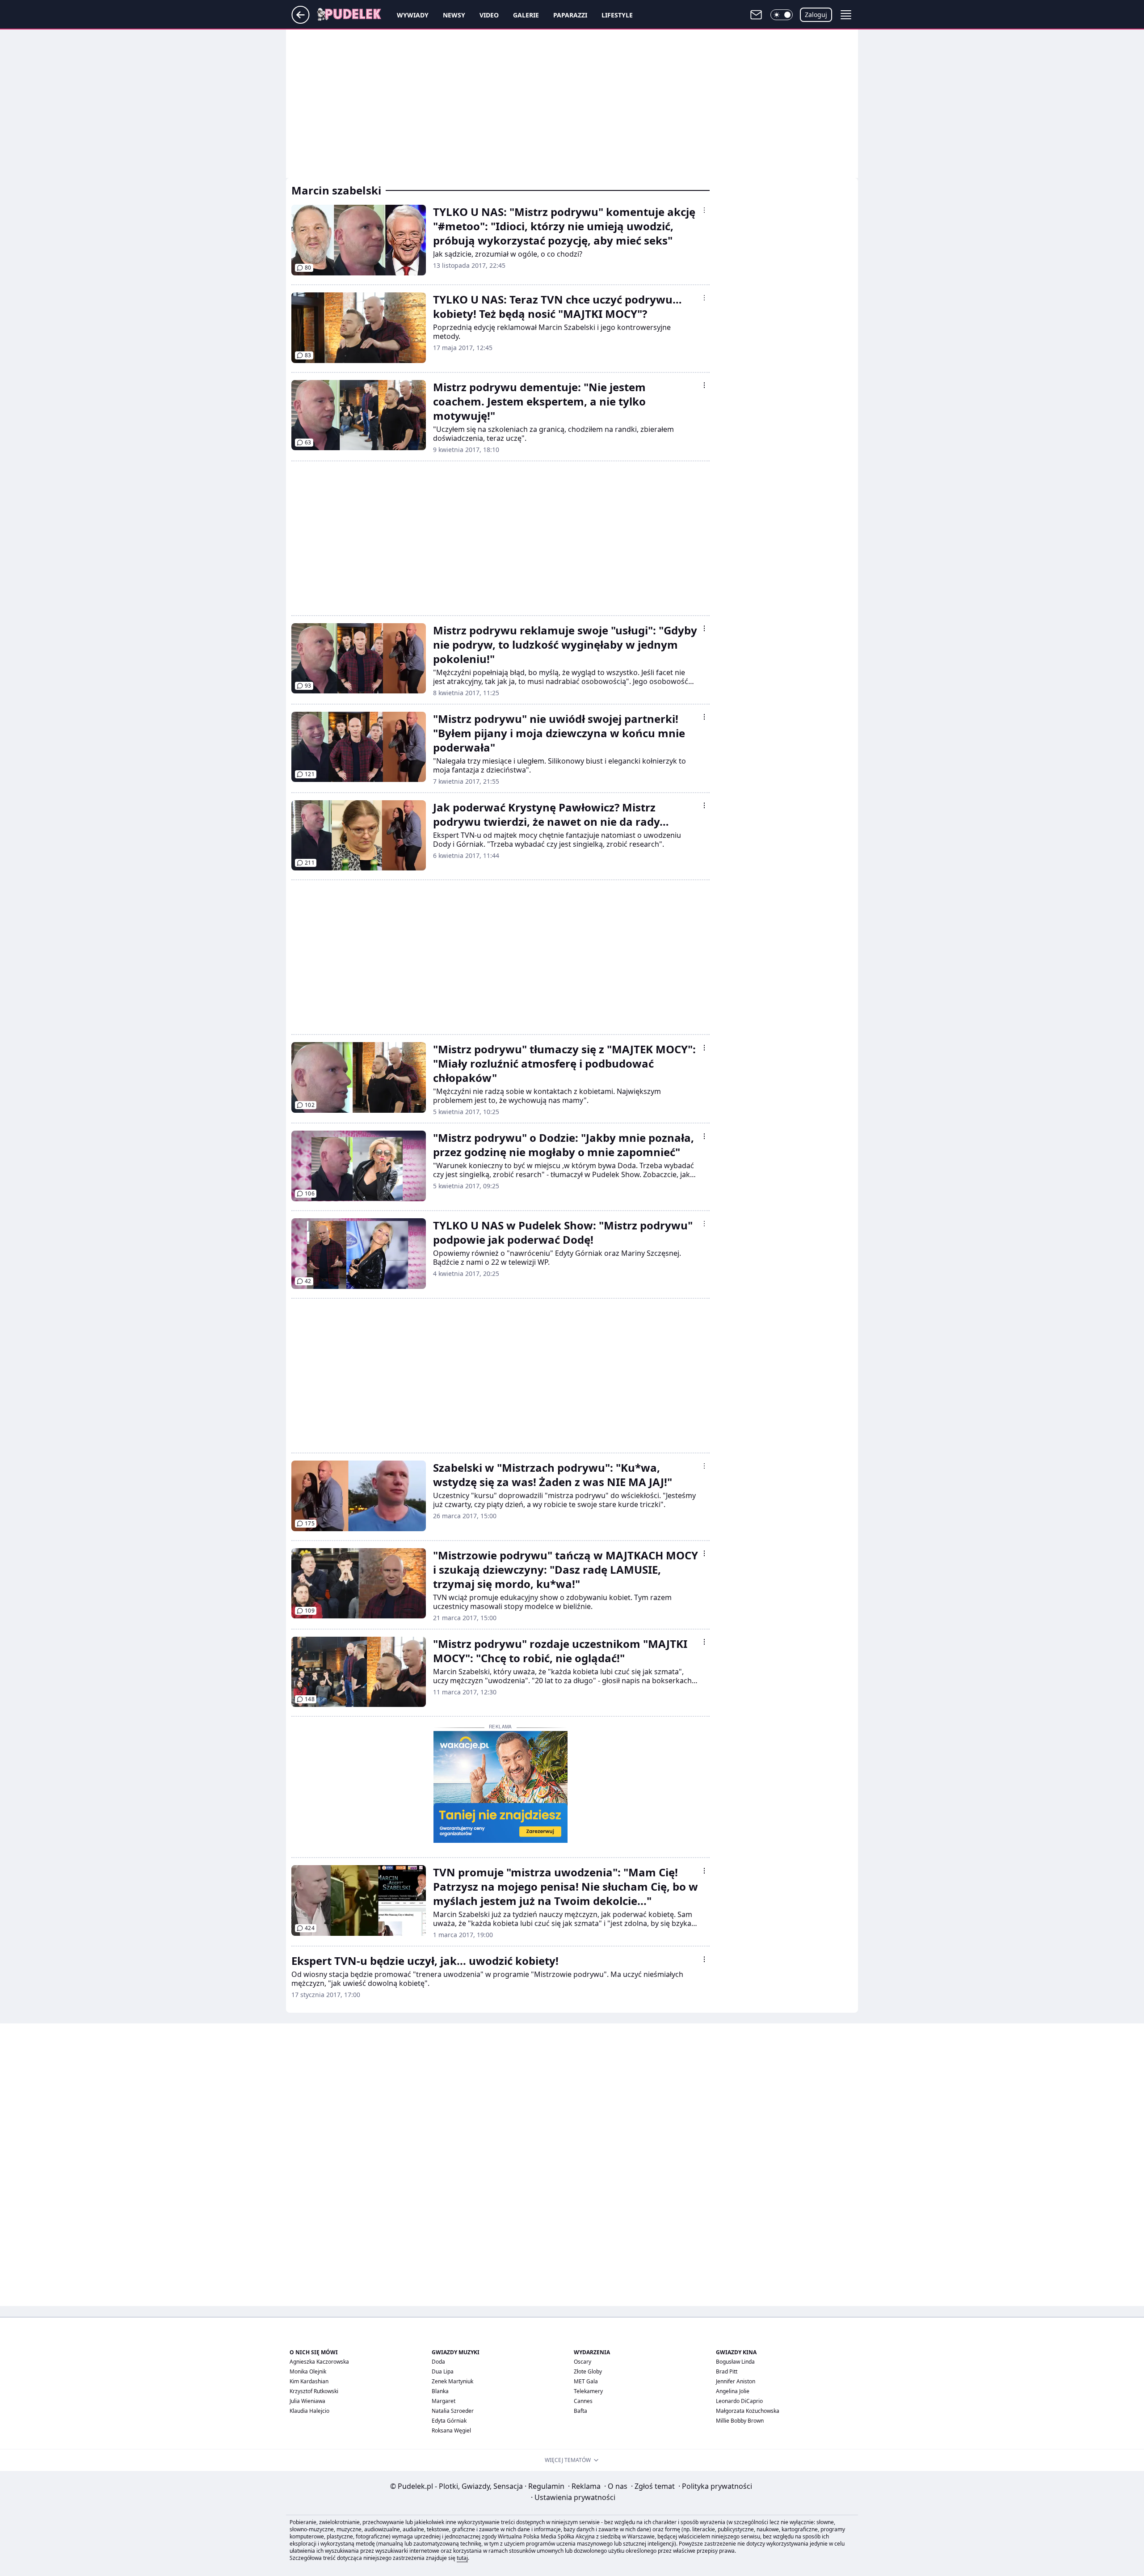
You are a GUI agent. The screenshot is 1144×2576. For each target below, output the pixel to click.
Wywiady (413, 15)
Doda (438, 2362)
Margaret (444, 2401)
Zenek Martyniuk (452, 2381)
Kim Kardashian (309, 2381)
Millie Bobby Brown (740, 2421)
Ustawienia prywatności (573, 2497)
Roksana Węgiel (451, 2430)
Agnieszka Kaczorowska (319, 2362)
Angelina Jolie (733, 2391)
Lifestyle (617, 15)
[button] (782, 15)
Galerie (526, 15)
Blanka (440, 2391)
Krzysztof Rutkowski (314, 2391)
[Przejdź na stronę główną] (301, 21)
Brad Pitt (727, 2371)
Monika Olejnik (308, 2371)
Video (489, 15)
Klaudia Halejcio (309, 2411)
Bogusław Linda (735, 2362)
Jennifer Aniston (736, 2381)
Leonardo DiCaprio (739, 2401)
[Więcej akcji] (704, 210)
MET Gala (586, 2381)
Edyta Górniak (449, 2421)
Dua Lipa (443, 2371)
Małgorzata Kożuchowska (748, 2411)
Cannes (583, 2401)
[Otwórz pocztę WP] (756, 15)
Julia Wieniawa (307, 2401)
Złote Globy (588, 2371)
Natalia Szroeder (453, 2411)
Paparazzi (570, 15)
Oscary (583, 2362)
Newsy (454, 15)
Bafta (580, 2411)
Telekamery (588, 2391)
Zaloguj (816, 15)
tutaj (462, 2558)
